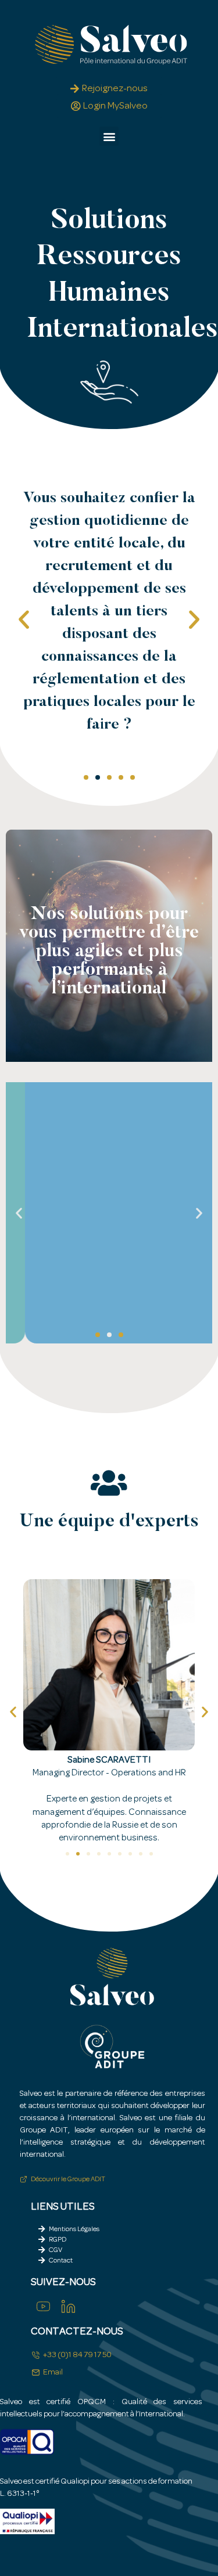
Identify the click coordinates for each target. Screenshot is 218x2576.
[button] (109, 136)
